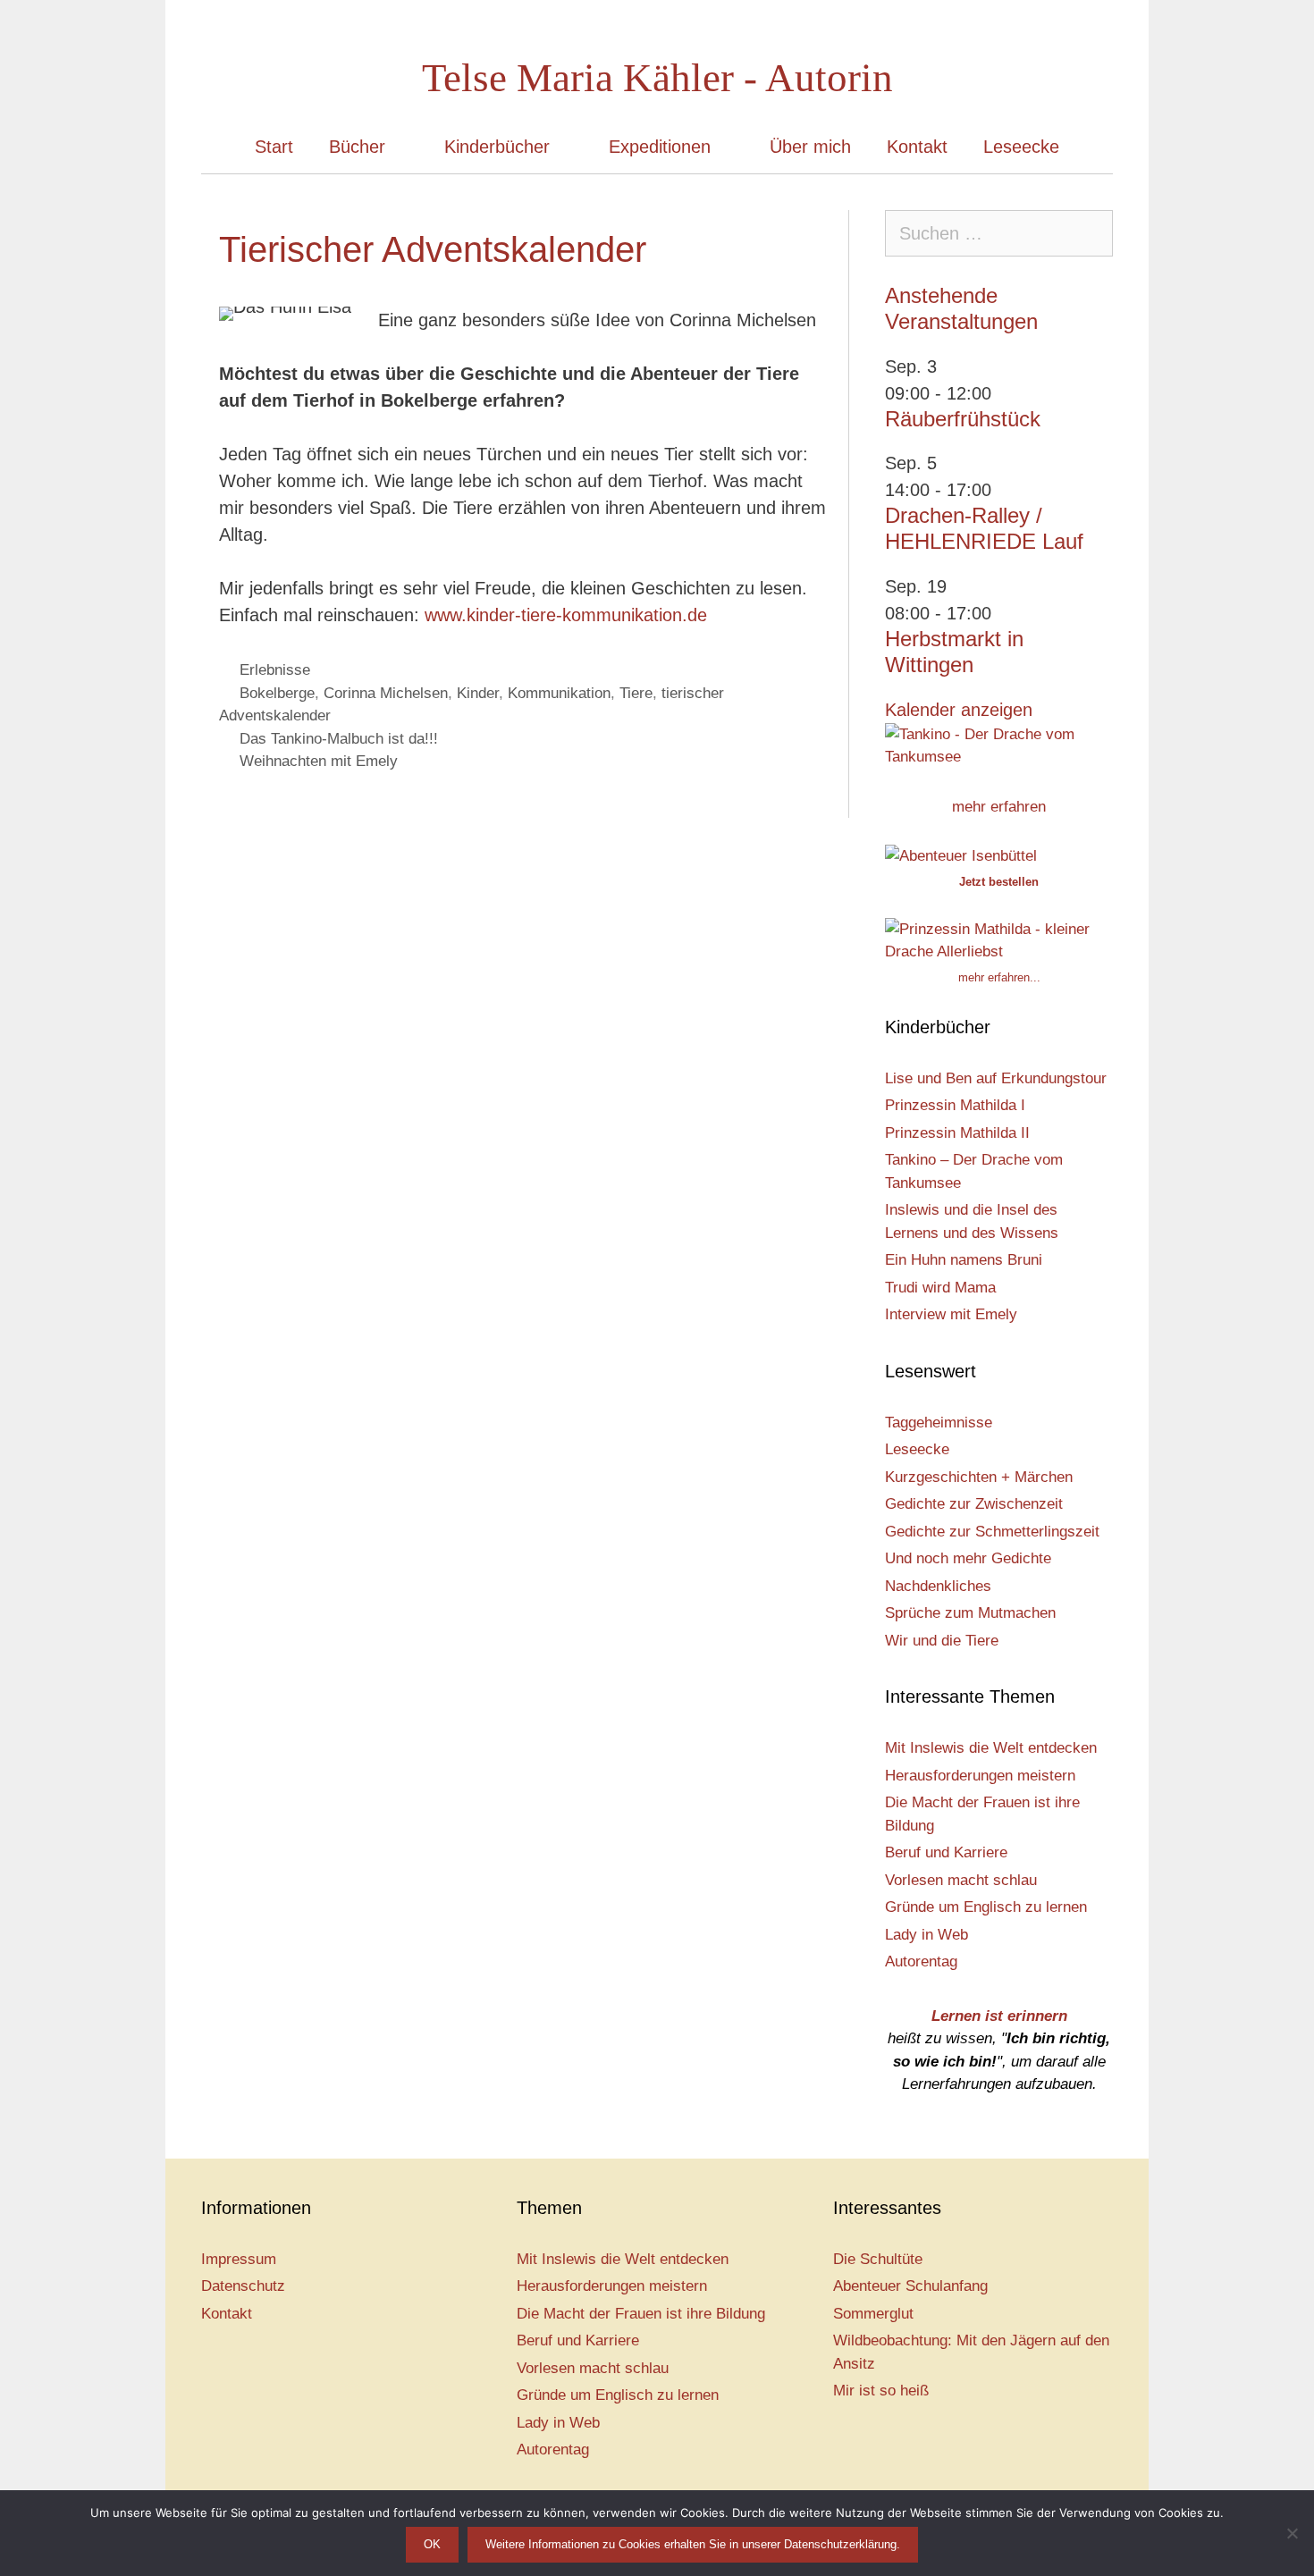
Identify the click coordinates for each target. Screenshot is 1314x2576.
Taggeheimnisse (939, 1423)
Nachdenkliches (938, 1586)
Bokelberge (277, 693)
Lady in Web (927, 1935)
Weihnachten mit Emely (319, 761)
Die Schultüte (878, 2259)
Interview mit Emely (951, 1314)
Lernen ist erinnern (999, 2016)
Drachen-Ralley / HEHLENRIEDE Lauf (984, 528)
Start (274, 147)
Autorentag (921, 1961)
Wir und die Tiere (942, 1641)
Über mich (810, 147)
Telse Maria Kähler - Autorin (657, 78)
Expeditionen (660, 147)
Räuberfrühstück (963, 419)
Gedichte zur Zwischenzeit (974, 1504)
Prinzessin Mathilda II (957, 1133)
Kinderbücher (497, 147)
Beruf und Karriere (946, 1852)
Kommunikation (559, 693)
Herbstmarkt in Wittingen (954, 652)
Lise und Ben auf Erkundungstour (996, 1078)
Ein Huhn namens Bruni (964, 1260)
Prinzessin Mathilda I (955, 1105)
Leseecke (1021, 147)
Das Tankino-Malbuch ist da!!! (339, 739)
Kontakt (917, 147)
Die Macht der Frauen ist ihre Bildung (641, 2314)
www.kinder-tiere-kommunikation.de (566, 615)
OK (432, 2544)
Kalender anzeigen (959, 710)
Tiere (636, 693)
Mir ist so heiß (881, 2391)
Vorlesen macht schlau (961, 1880)
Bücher (357, 147)
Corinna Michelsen (386, 693)
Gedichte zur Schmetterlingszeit (992, 1532)
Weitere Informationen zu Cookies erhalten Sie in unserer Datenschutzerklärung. (693, 2544)
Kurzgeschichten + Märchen (979, 1477)
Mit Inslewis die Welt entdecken (991, 1748)
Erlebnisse (275, 670)
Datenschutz (243, 2286)
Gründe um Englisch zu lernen (986, 1907)
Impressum (239, 2259)
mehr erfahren (999, 807)
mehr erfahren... (999, 977)
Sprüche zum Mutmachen (970, 1613)
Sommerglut (873, 2314)
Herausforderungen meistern (980, 1776)
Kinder (478, 693)
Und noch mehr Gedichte (968, 1558)
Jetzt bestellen (999, 882)
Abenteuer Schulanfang (910, 2286)
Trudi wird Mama (940, 1288)
